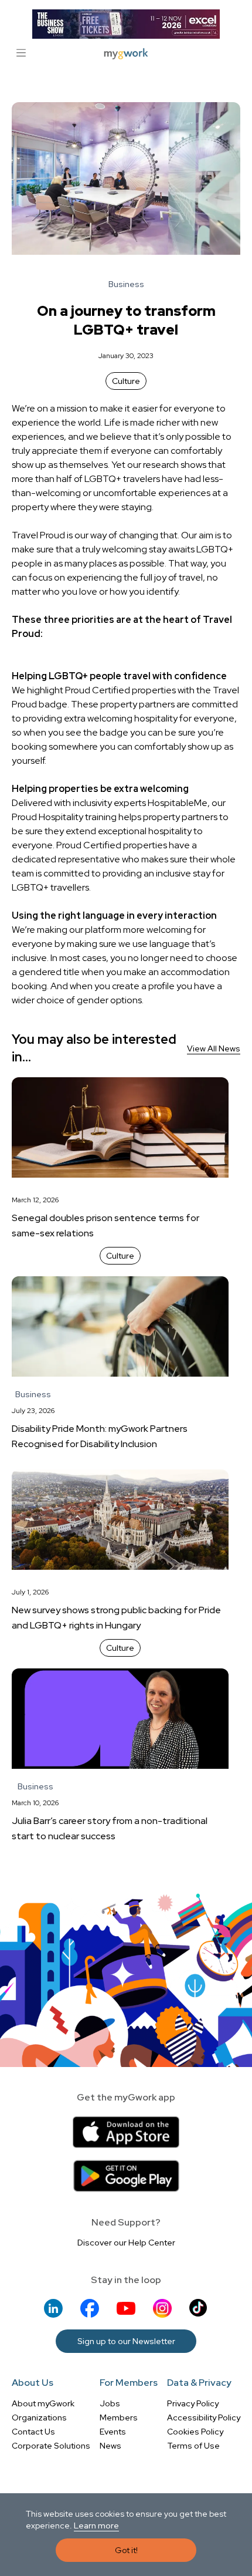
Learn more (96, 2526)
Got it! (126, 2550)
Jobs (110, 2403)
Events (113, 2432)
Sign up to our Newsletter (126, 2341)
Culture (126, 381)
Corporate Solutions (51, 2446)
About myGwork (43, 2403)
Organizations (39, 2417)
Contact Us (33, 2432)
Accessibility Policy (204, 2417)
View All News (214, 1048)
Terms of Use (193, 2446)
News (110, 2446)
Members (119, 2417)
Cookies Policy (195, 2432)
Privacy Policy (193, 2403)
